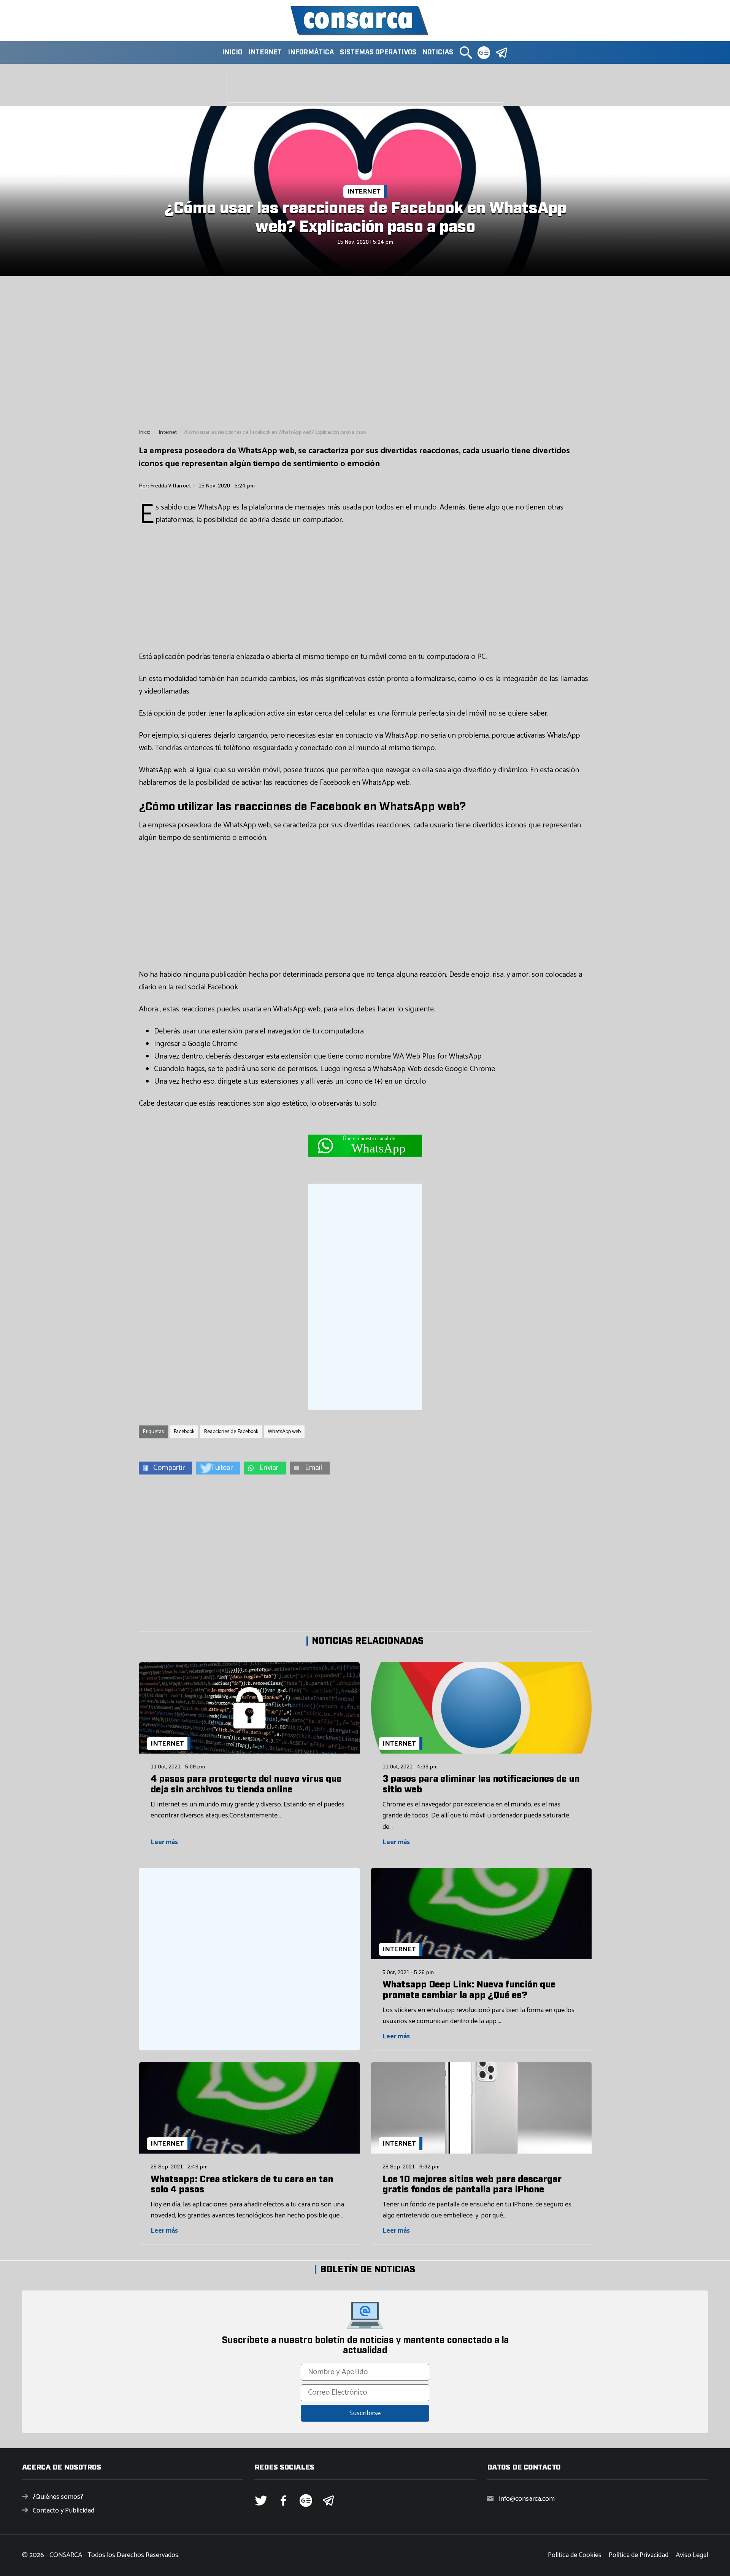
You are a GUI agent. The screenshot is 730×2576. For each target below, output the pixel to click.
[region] (365, 352)
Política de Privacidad (639, 2555)
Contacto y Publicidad (63, 2511)
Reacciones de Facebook (231, 1432)
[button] (466, 52)
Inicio (232, 52)
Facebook (184, 1432)
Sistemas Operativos (378, 52)
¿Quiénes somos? (58, 2497)
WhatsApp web (284, 1432)
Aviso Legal (692, 2555)
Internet (265, 52)
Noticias (438, 52)
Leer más (164, 1842)
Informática (311, 52)
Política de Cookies (575, 2555)
